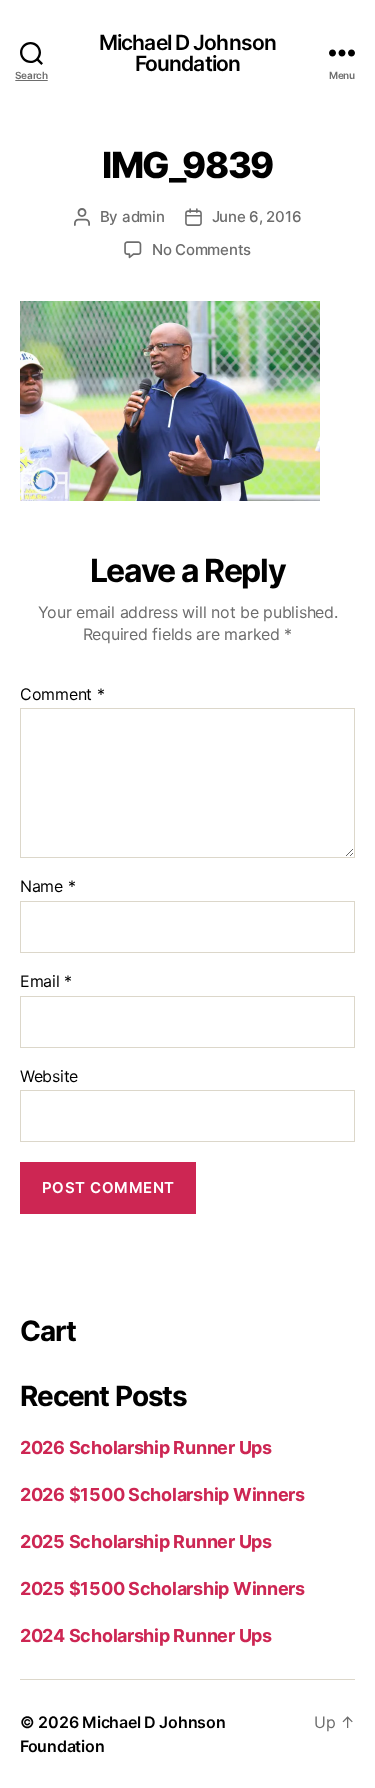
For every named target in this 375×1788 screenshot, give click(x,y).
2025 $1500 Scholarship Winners (162, 1588)
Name (47, 887)
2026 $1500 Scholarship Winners (162, 1494)
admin (143, 216)
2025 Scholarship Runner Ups (146, 1541)
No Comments (201, 249)
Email (46, 982)
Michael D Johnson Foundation (187, 53)
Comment (62, 695)
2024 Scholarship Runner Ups (146, 1635)
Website (49, 1077)
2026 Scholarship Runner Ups (146, 1447)
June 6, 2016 (257, 216)
